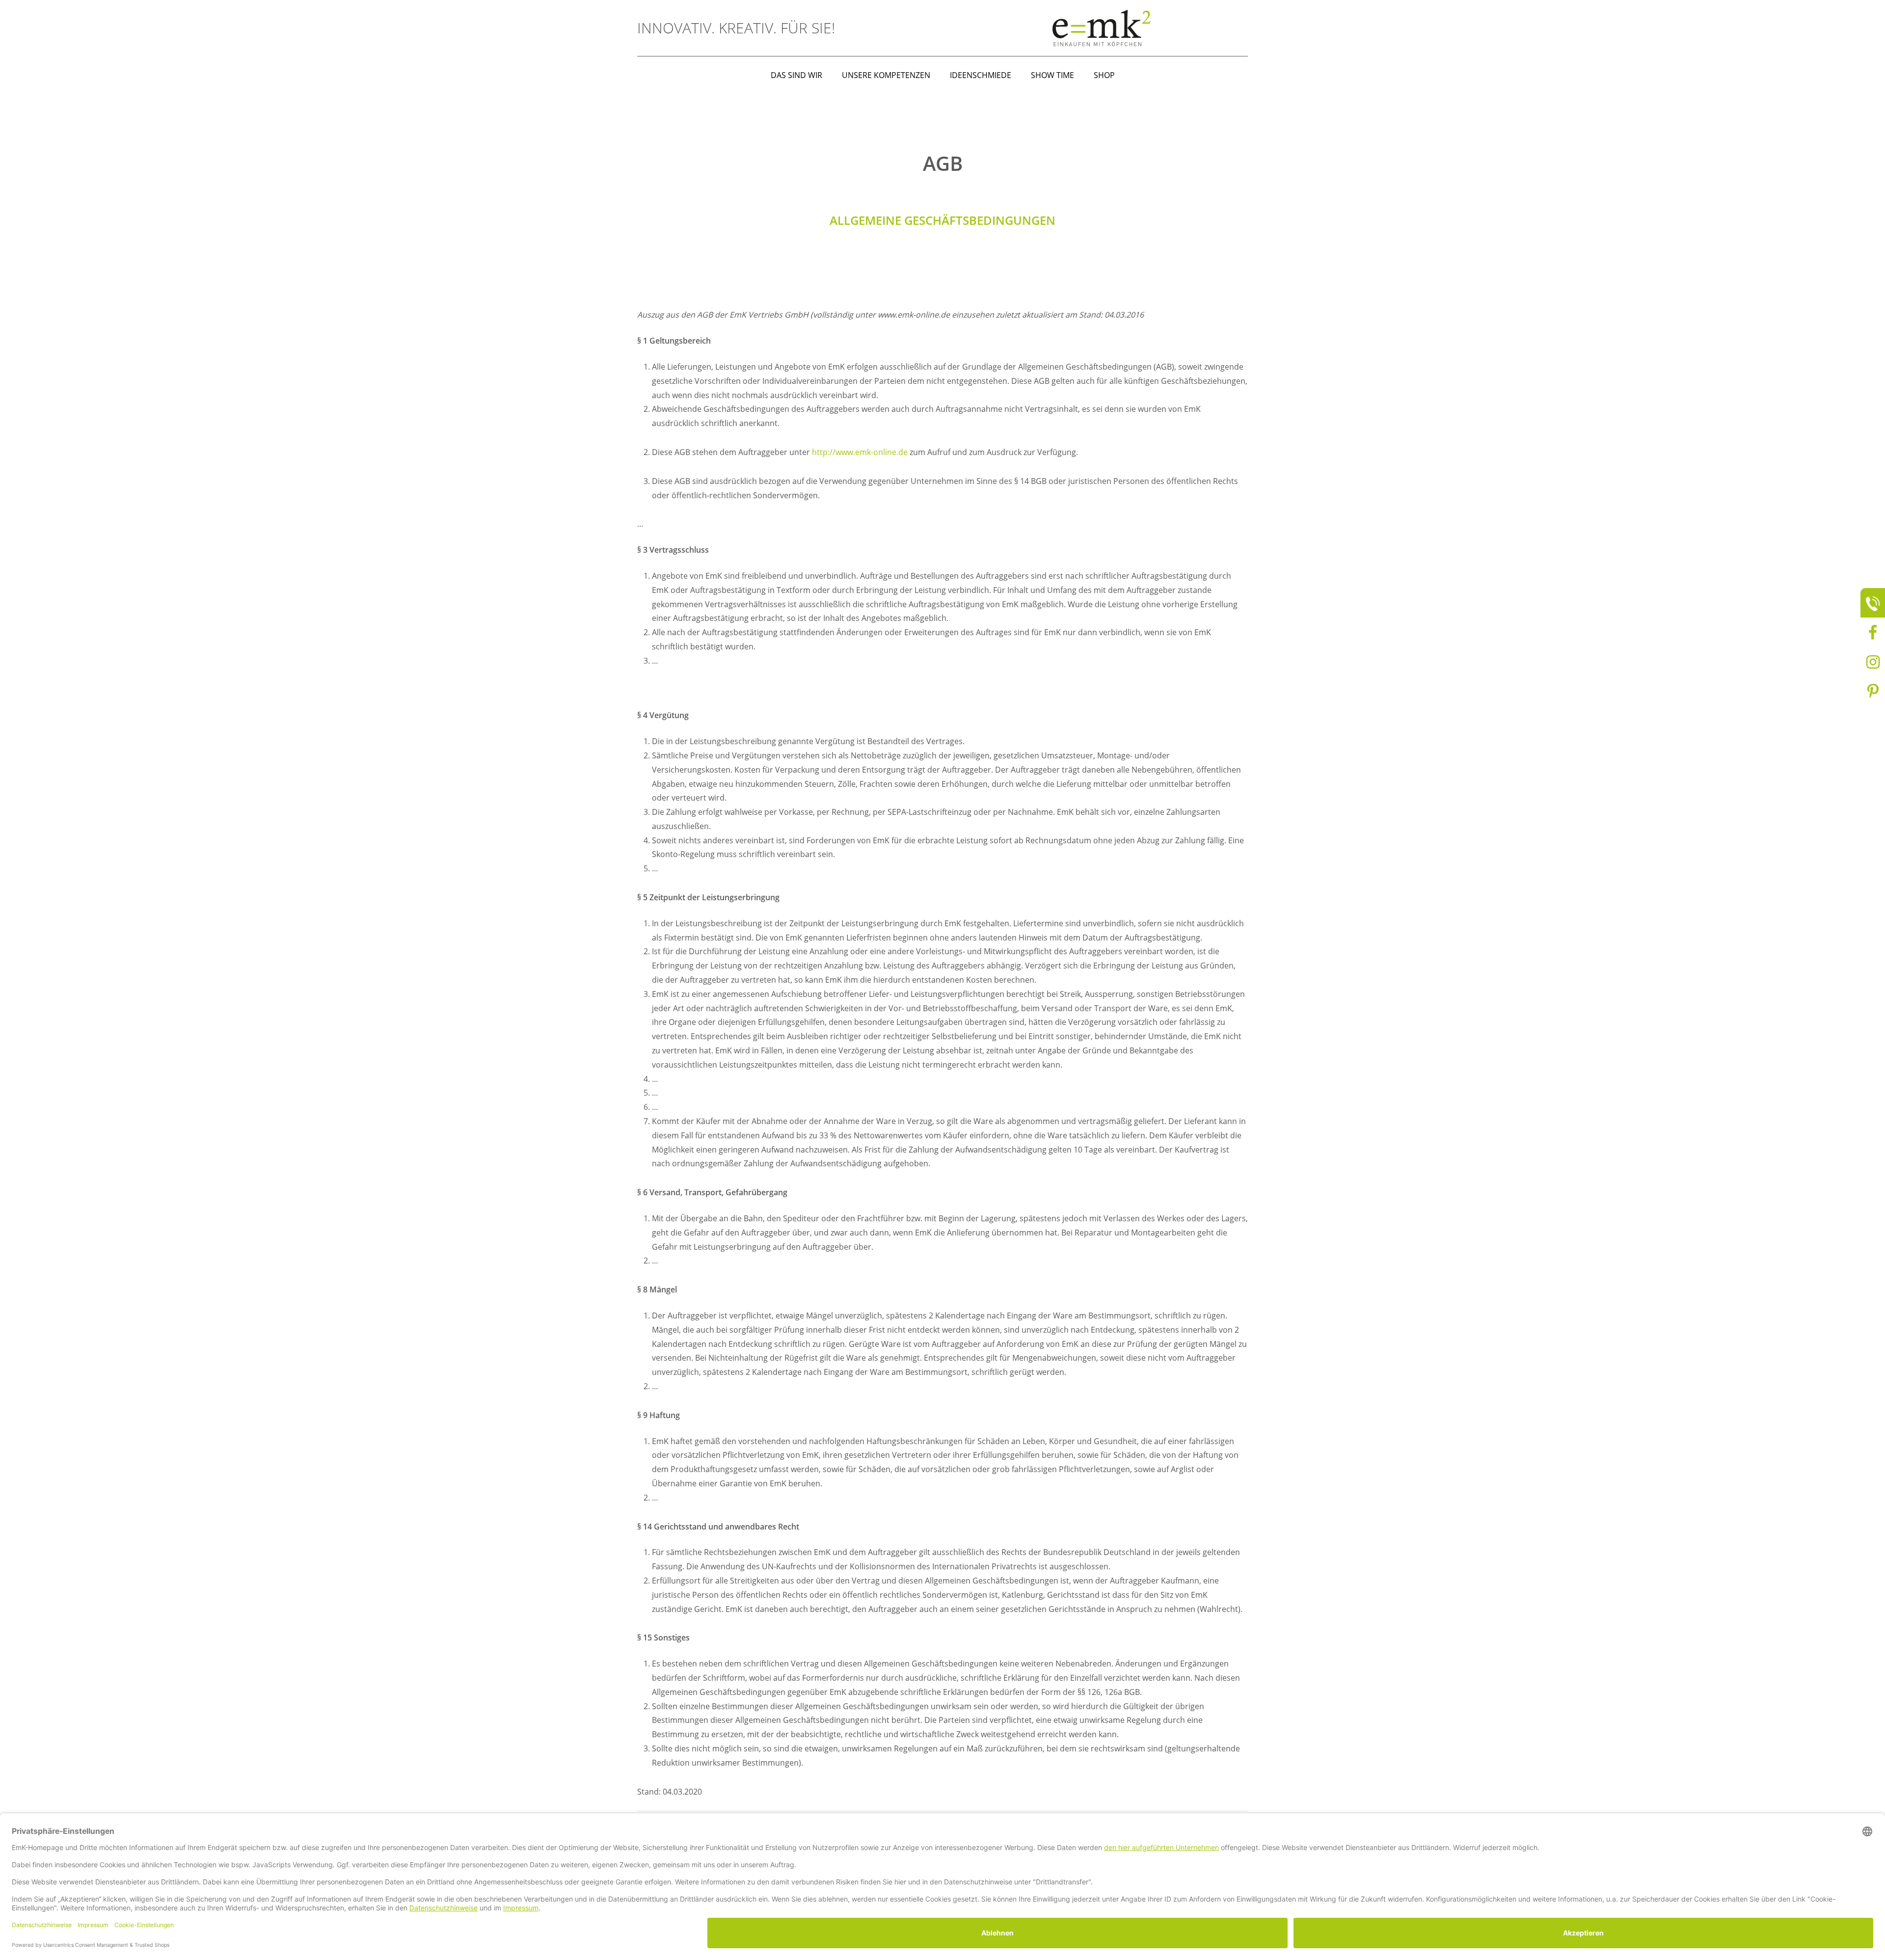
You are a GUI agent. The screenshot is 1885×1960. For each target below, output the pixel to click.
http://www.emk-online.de (860, 452)
